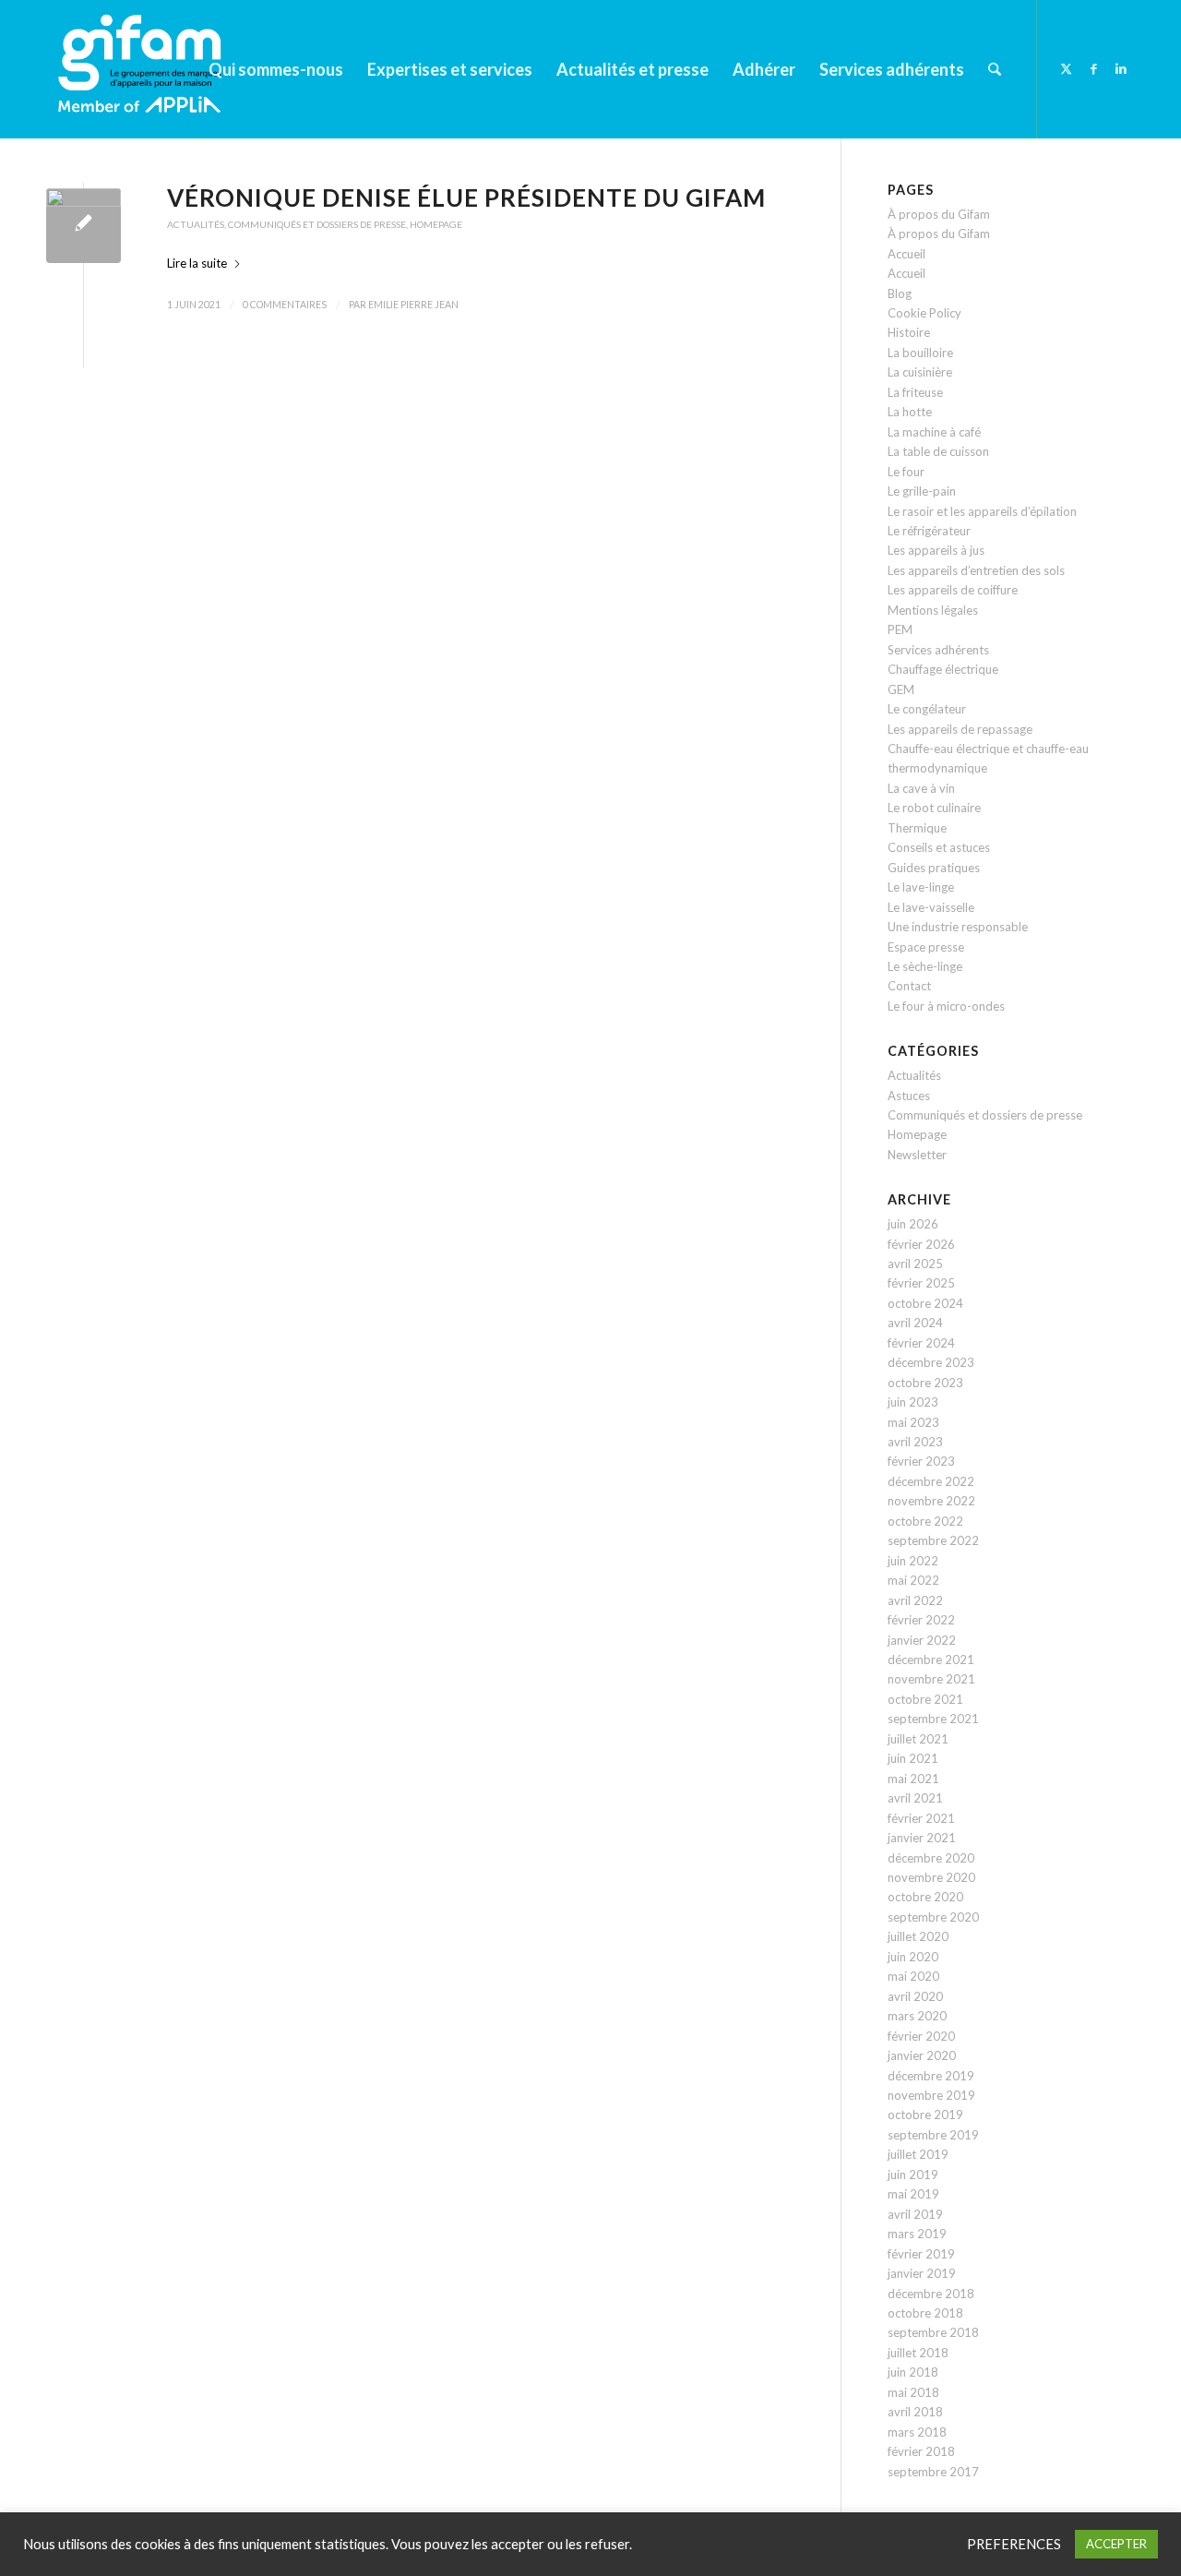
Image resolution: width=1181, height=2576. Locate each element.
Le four (906, 472)
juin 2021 (913, 1758)
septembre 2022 (933, 1540)
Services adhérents (938, 650)
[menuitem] (276, 69)
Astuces (909, 1096)
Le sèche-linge (925, 966)
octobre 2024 (925, 1303)
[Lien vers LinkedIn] (1121, 68)
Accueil (907, 254)
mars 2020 (917, 2016)
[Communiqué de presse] (84, 226)
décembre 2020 (931, 1858)
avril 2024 (915, 1323)
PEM (900, 629)
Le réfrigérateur (929, 531)
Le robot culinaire (934, 808)
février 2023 (921, 1461)
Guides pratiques (934, 868)
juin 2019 (913, 2175)
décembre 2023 (931, 1362)
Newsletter (917, 1155)
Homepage (436, 224)
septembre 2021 (933, 1719)
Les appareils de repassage (960, 729)
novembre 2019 (931, 2095)
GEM (901, 689)
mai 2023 (913, 1422)
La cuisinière (920, 372)
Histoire (909, 332)
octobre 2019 (925, 2115)
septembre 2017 (933, 2472)
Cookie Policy (925, 313)
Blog (900, 294)
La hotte (910, 412)
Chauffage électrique (943, 669)
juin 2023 (913, 1402)
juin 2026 (913, 1224)
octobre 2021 (925, 1699)
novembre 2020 (931, 1877)
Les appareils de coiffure (953, 590)
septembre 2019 (933, 2135)
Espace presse (926, 947)
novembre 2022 (931, 1501)
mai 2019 (913, 2194)
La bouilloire (920, 353)
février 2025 (921, 1283)
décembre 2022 (931, 1481)
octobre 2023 (925, 1383)
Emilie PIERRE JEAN (413, 305)
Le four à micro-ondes (946, 1006)
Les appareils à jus (936, 550)
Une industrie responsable (958, 927)
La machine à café (934, 432)
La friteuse (915, 392)
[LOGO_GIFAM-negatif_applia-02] (144, 69)
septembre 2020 (933, 1917)
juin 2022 (913, 1561)
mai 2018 (913, 2392)
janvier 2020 (922, 2055)
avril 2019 (915, 2214)
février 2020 (921, 2036)
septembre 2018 (933, 2332)
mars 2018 (917, 2432)
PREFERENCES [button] (1014, 2544)
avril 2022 (915, 1600)
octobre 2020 (925, 1897)
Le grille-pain (922, 491)
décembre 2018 (931, 2294)
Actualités (196, 224)
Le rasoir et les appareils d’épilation (982, 511)
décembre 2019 (931, 2076)
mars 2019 (917, 2234)
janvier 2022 (922, 1640)
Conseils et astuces (939, 847)
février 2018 (921, 2451)
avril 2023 (915, 1442)
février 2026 (921, 1244)
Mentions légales (933, 610)
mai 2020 (913, 1976)
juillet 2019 (918, 2154)
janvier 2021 (922, 1838)
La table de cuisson (938, 451)
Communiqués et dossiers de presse (317, 224)
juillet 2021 (918, 1739)
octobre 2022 (925, 1521)
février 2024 (921, 1343)
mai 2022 (913, 1580)
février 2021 (921, 1818)
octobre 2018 (925, 2313)
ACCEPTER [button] (1116, 2544)
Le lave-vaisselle (931, 907)
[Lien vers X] (1066, 68)
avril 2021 (915, 1798)
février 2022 (921, 1620)
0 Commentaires (285, 305)
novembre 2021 (931, 1679)
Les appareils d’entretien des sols (976, 570)
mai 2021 (913, 1779)
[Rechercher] (995, 69)
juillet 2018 (918, 2353)
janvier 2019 (922, 2273)
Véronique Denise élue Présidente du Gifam (466, 198)
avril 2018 (915, 2412)
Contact (909, 986)
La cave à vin (921, 788)
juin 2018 (913, 2372)
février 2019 (921, 2254)
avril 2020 (915, 1996)
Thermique (917, 828)
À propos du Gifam (939, 214)
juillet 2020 (918, 1936)
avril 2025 (915, 1264)
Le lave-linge (921, 887)
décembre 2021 (931, 1659)
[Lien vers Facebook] (1093, 68)
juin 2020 (913, 1957)
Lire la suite (197, 263)
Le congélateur (927, 709)
